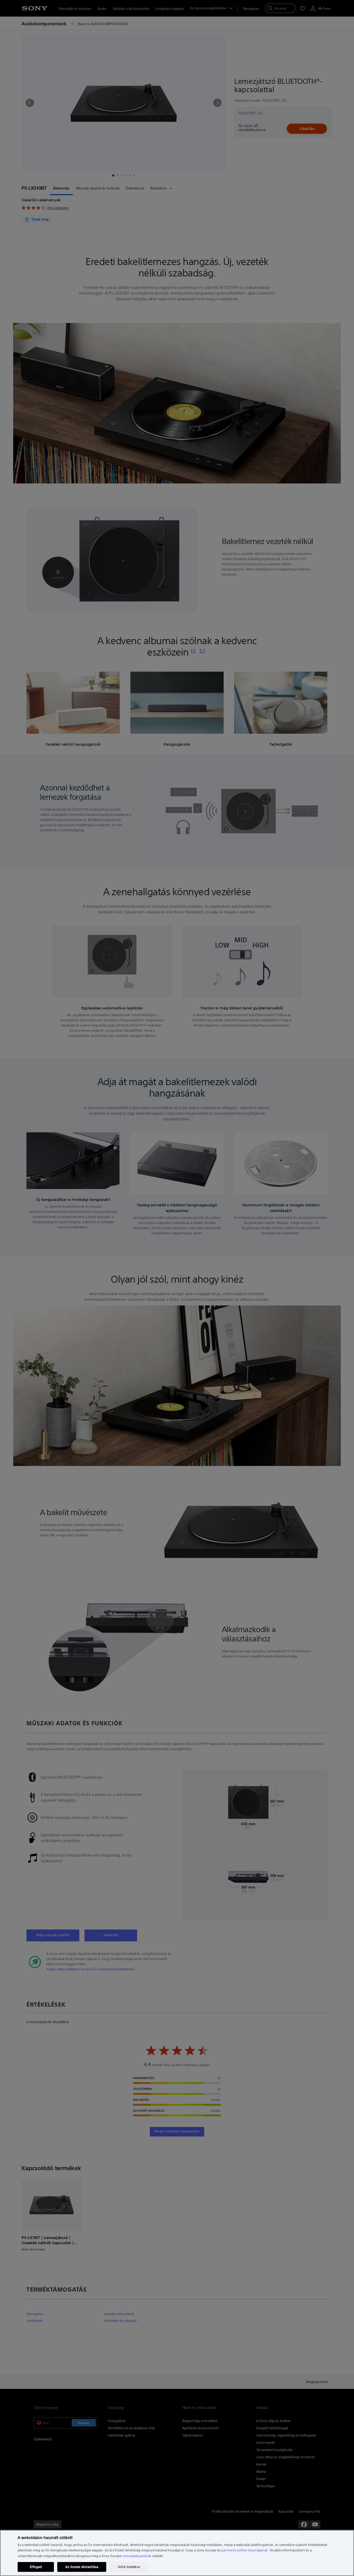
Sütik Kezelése (129, 2567)
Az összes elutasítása (82, 2567)
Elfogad (36, 2567)
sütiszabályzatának (137, 2556)
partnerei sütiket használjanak (245, 2550)
